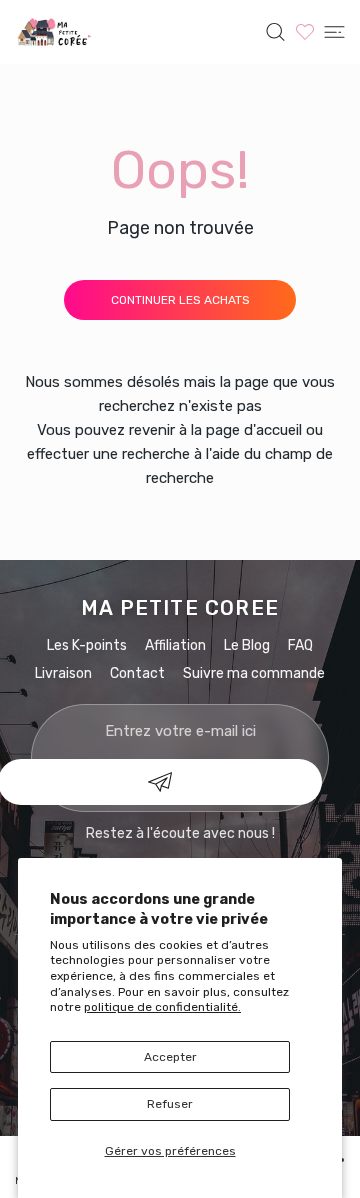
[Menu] (334, 32)
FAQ (300, 645)
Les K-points (87, 645)
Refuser (170, 1104)
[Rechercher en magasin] (275, 32)
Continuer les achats (180, 300)
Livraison (63, 673)
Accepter (170, 1057)
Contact (137, 673)
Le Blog (247, 645)
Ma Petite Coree (180, 608)
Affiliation (175, 645)
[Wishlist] (305, 31)
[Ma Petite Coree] (55, 32)
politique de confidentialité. (162, 1007)
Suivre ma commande (254, 673)
